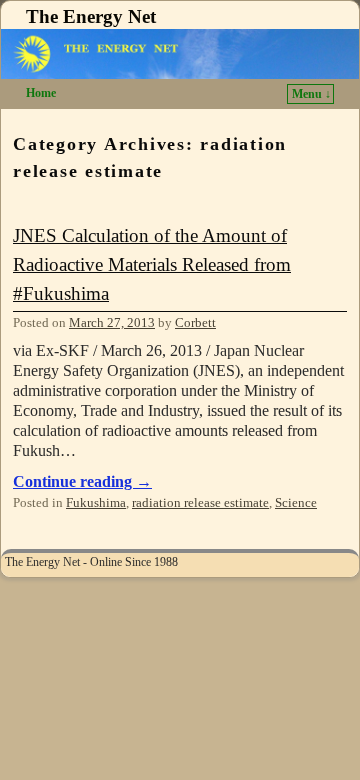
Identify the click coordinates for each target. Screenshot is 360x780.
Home (41, 93)
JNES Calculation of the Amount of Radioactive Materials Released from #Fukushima (152, 264)
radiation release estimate (200, 503)
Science (296, 503)
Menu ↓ (311, 94)
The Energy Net (91, 16)
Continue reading (82, 481)
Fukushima (96, 503)
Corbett (195, 323)
